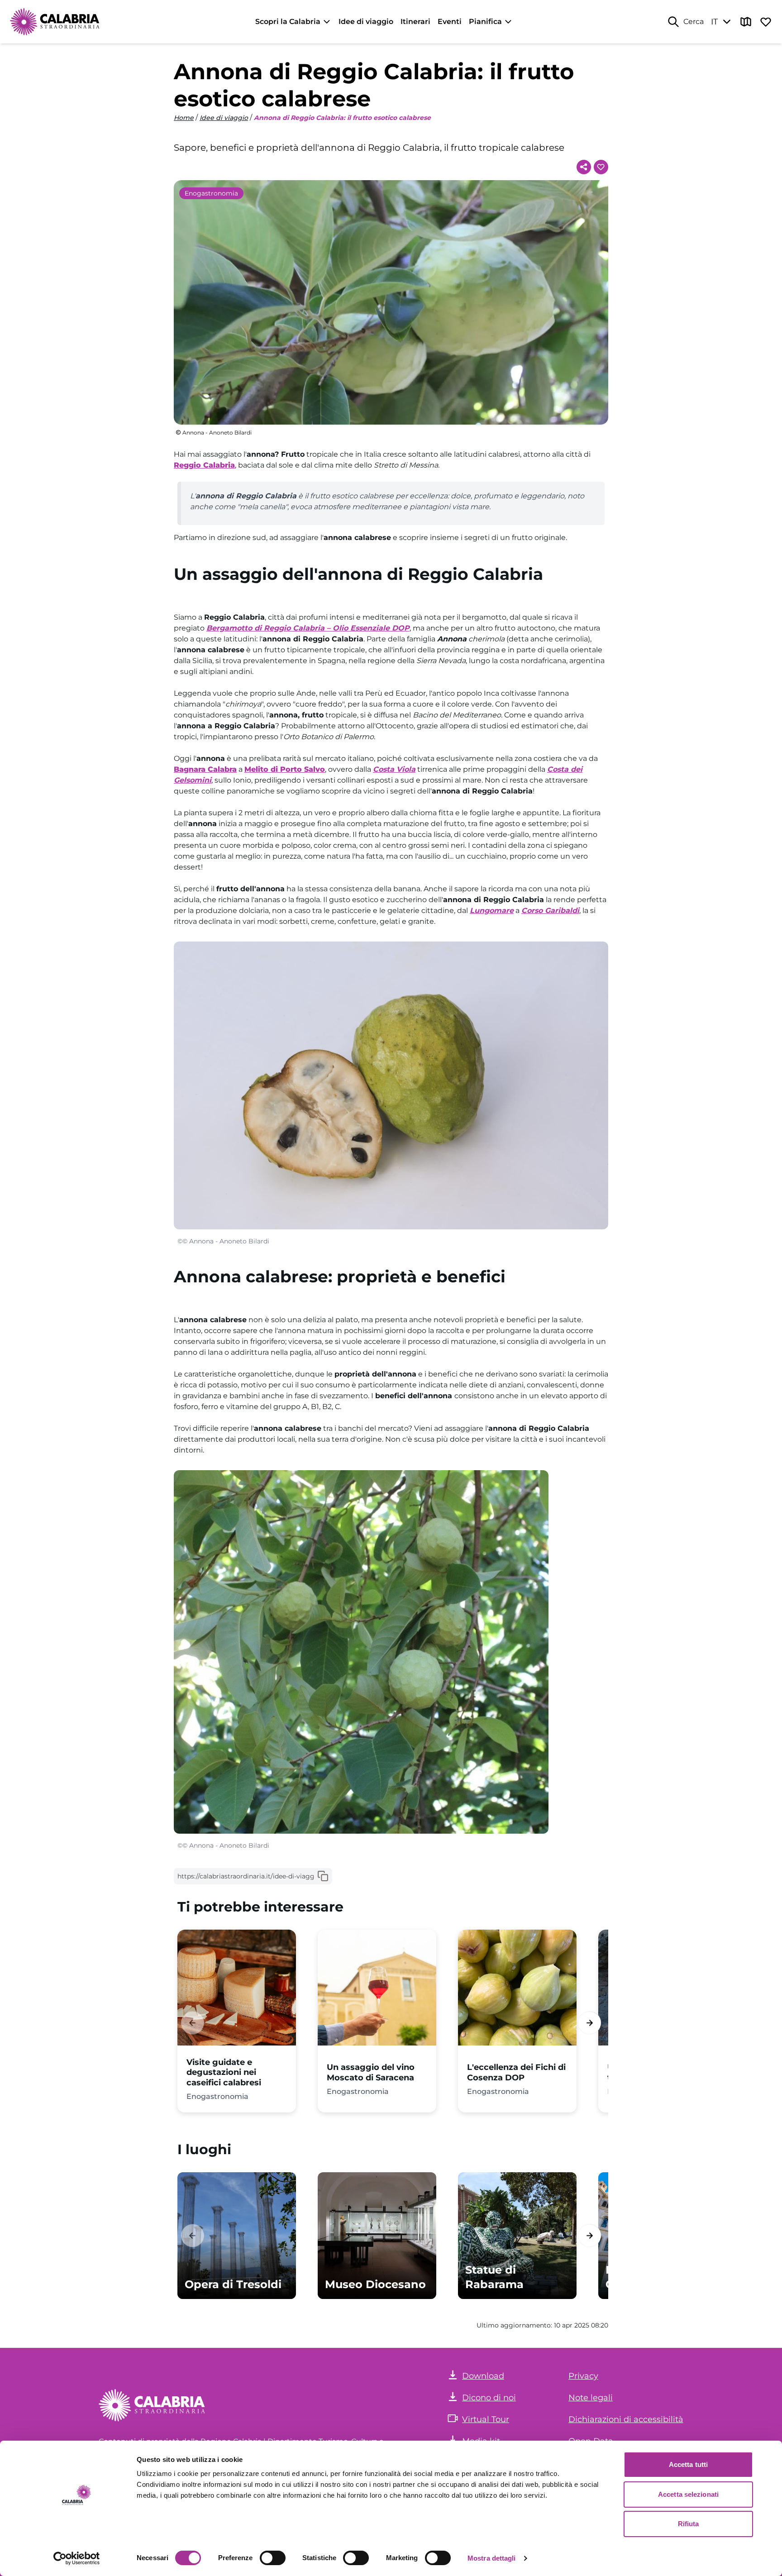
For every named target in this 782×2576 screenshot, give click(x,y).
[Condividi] (584, 167)
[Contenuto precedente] (193, 2023)
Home (184, 118)
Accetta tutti (688, 2464)
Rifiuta (689, 2524)
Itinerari (415, 22)
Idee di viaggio (366, 22)
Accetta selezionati (688, 2494)
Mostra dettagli (492, 2558)
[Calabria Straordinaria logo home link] (55, 22)
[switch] (273, 2558)
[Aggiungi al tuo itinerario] (601, 167)
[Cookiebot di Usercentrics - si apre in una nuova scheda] (77, 2558)
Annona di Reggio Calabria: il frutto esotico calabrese (342, 118)
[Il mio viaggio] (766, 22)
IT (714, 22)
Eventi (450, 22)
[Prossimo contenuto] (589, 2023)
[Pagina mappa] (746, 22)
